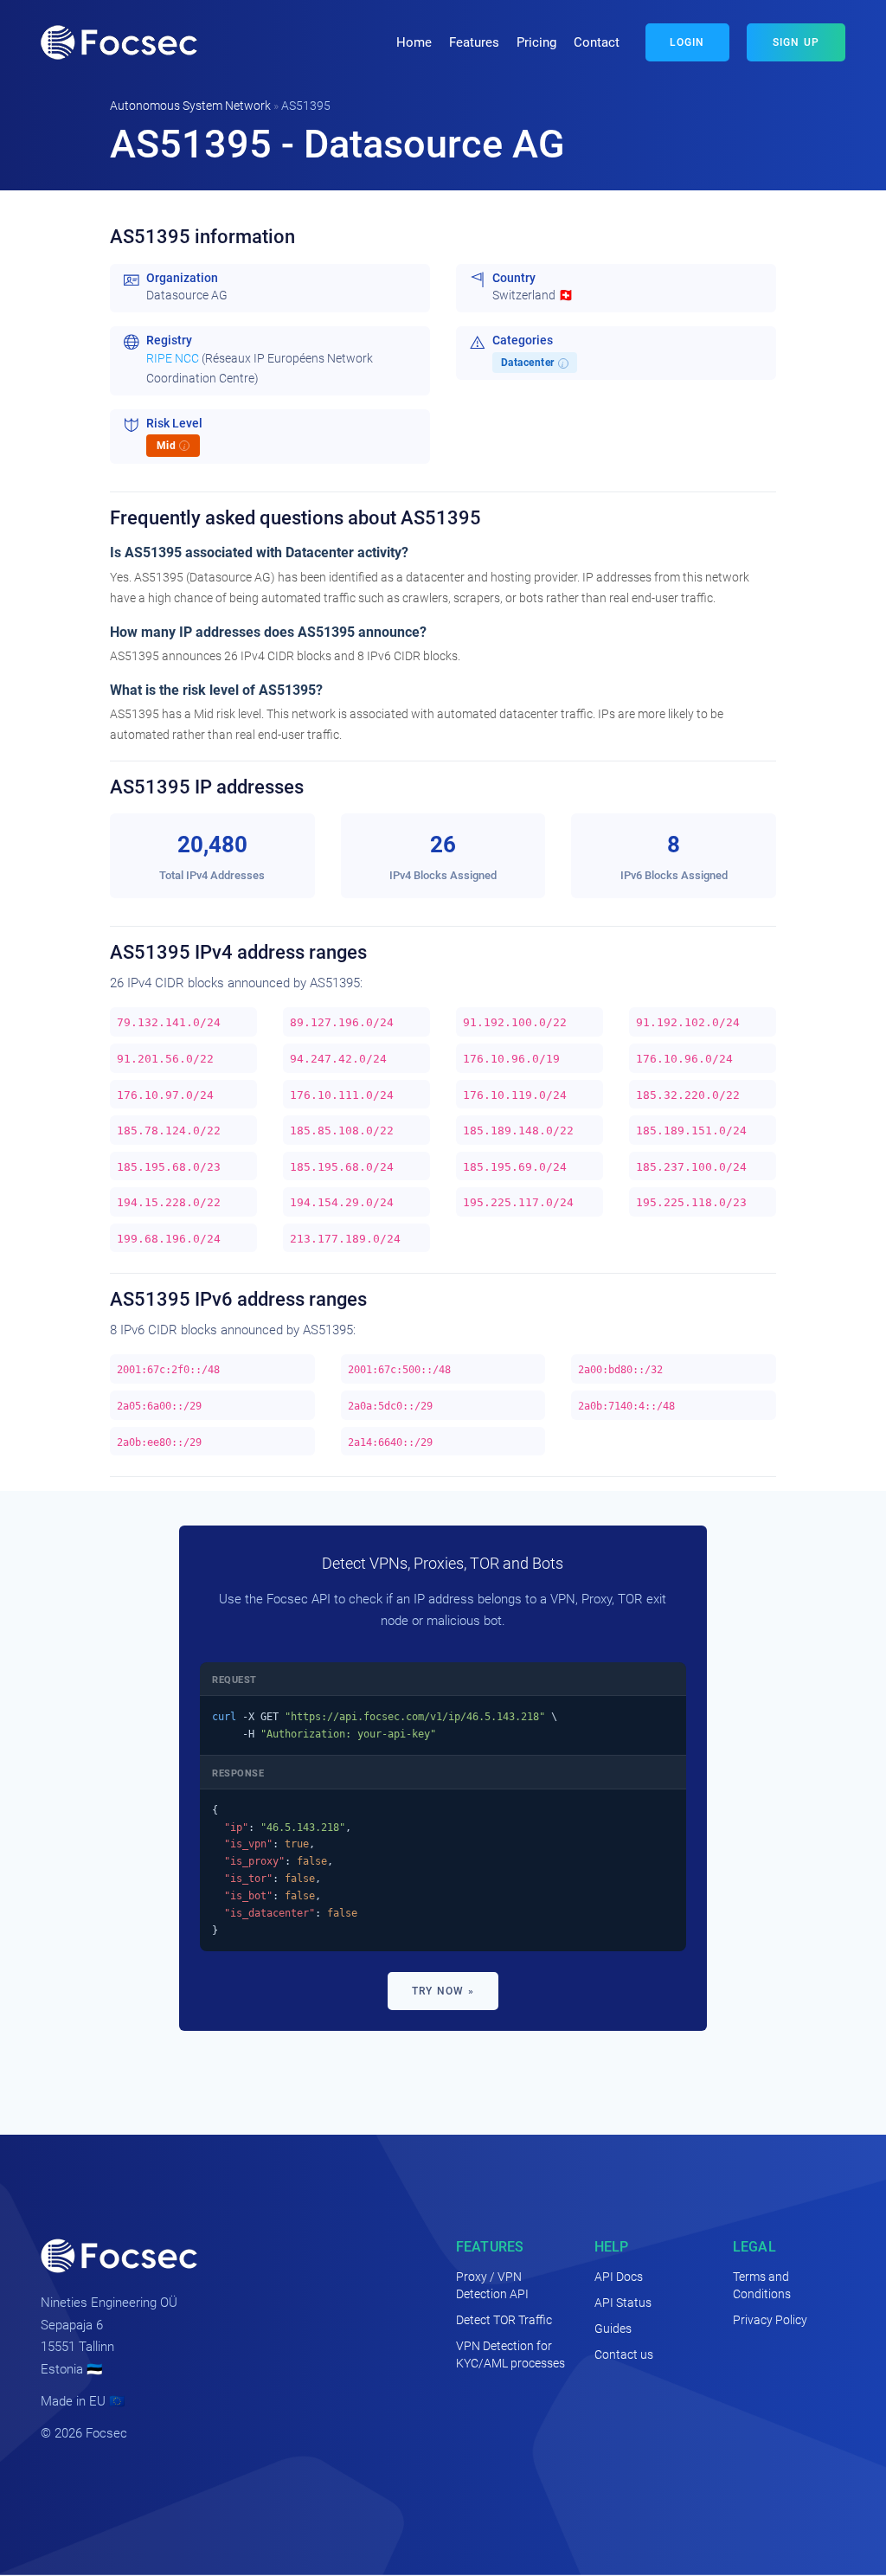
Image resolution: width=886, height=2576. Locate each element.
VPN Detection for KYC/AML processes (510, 2354)
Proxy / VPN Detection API (492, 2285)
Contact (597, 42)
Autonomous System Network (190, 106)
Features (474, 42)
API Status (623, 2303)
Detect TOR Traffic (504, 2320)
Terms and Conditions (762, 2285)
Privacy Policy (770, 2320)
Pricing (536, 42)
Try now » (443, 1991)
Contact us (624, 2354)
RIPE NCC (173, 359)
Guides (613, 2329)
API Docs (619, 2277)
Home (414, 42)
